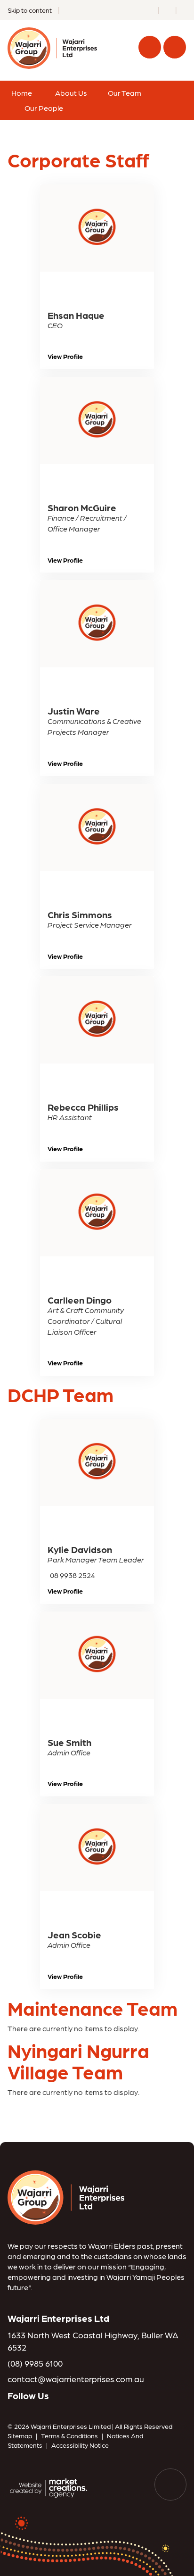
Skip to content (30, 10)
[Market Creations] (50, 2487)
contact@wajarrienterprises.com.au (76, 2379)
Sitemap (20, 2435)
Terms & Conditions (69, 2435)
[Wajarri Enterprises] (66, 2196)
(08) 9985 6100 (35, 2363)
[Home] (52, 47)
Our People (44, 108)
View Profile (65, 356)
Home (22, 93)
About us (71, 93)
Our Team (125, 93)
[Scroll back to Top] (170, 2485)
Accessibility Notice (80, 2445)
